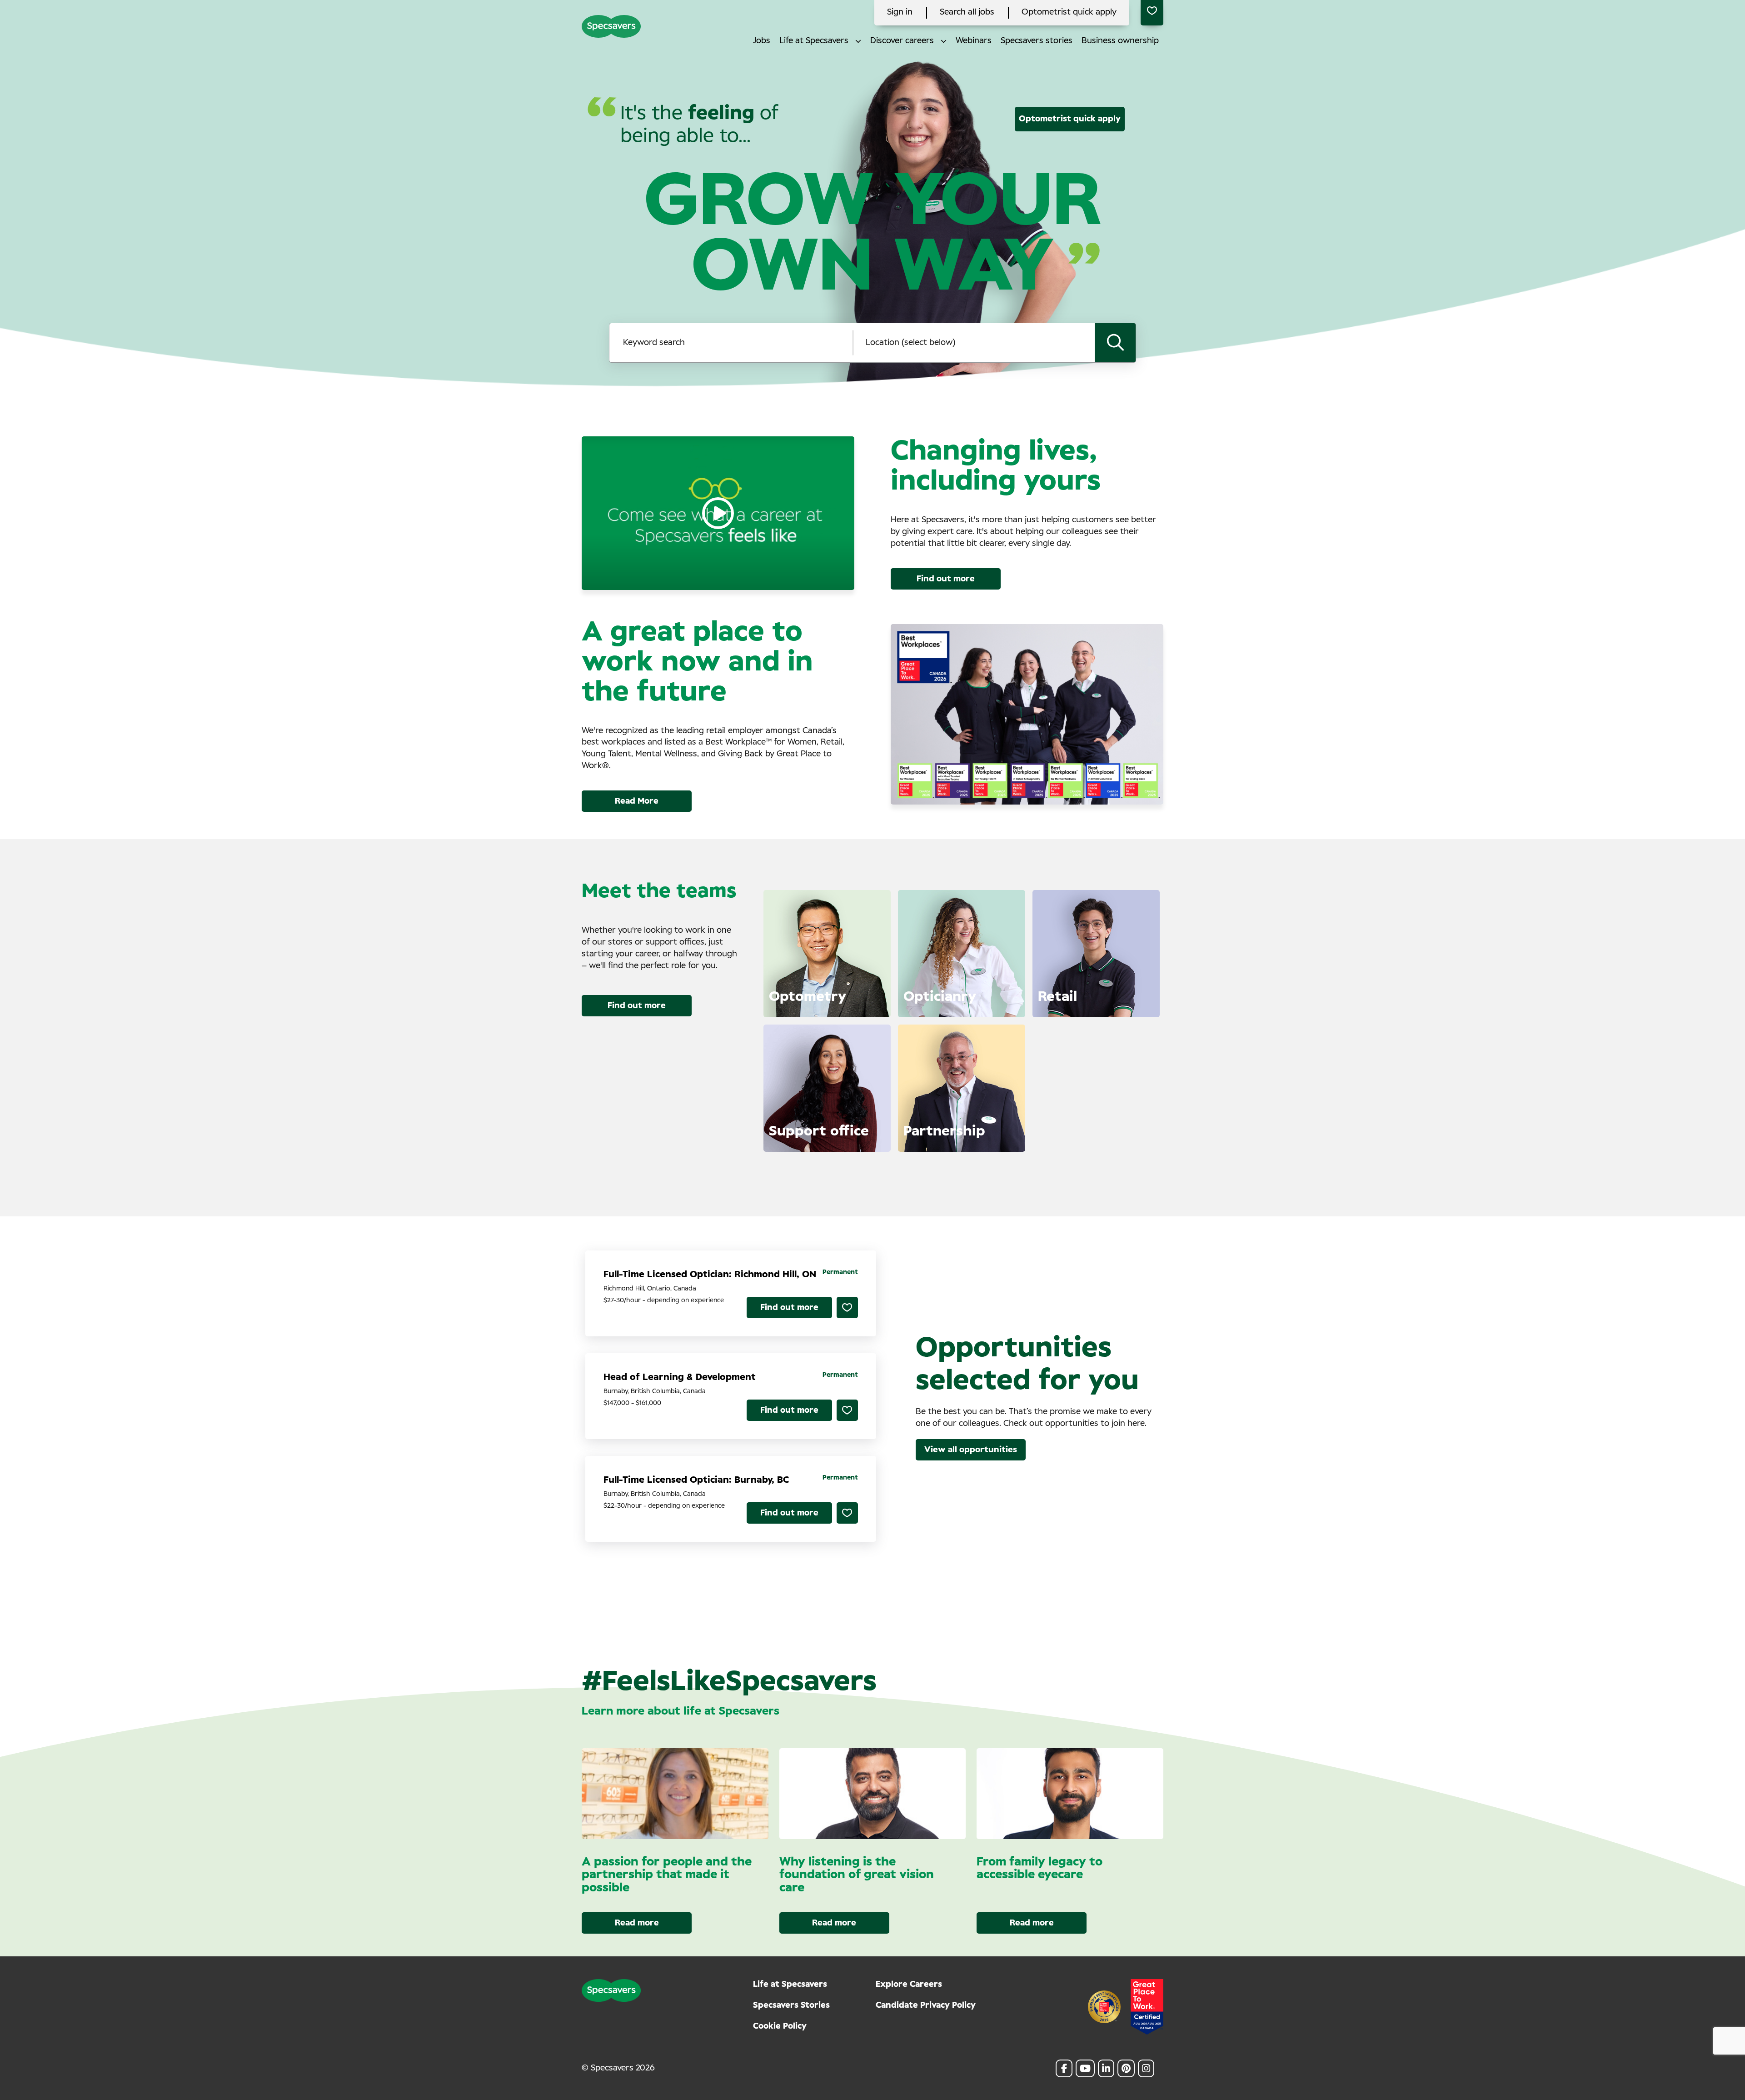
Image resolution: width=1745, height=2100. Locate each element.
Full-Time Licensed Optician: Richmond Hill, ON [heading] (710, 1275)
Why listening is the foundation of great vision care (857, 1875)
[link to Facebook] (1064, 2068)
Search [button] (1115, 343)
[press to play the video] (718, 513)
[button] (858, 41)
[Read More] (876, 1000)
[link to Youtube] (1085, 2068)
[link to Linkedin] (1106, 2068)
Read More (637, 801)
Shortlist (847, 1307)
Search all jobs (967, 12)
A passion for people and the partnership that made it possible (667, 1875)
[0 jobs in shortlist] (1152, 13)
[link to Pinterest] (1126, 2068)
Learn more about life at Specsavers (681, 1711)
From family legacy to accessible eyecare (1040, 1868)
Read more (637, 1923)
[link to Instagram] (1146, 2068)
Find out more (946, 579)
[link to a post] (675, 1794)
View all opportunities (971, 1450)
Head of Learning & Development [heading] (680, 1377)
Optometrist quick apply (1069, 12)
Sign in (900, 12)
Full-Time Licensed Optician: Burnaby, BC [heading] (696, 1480)
